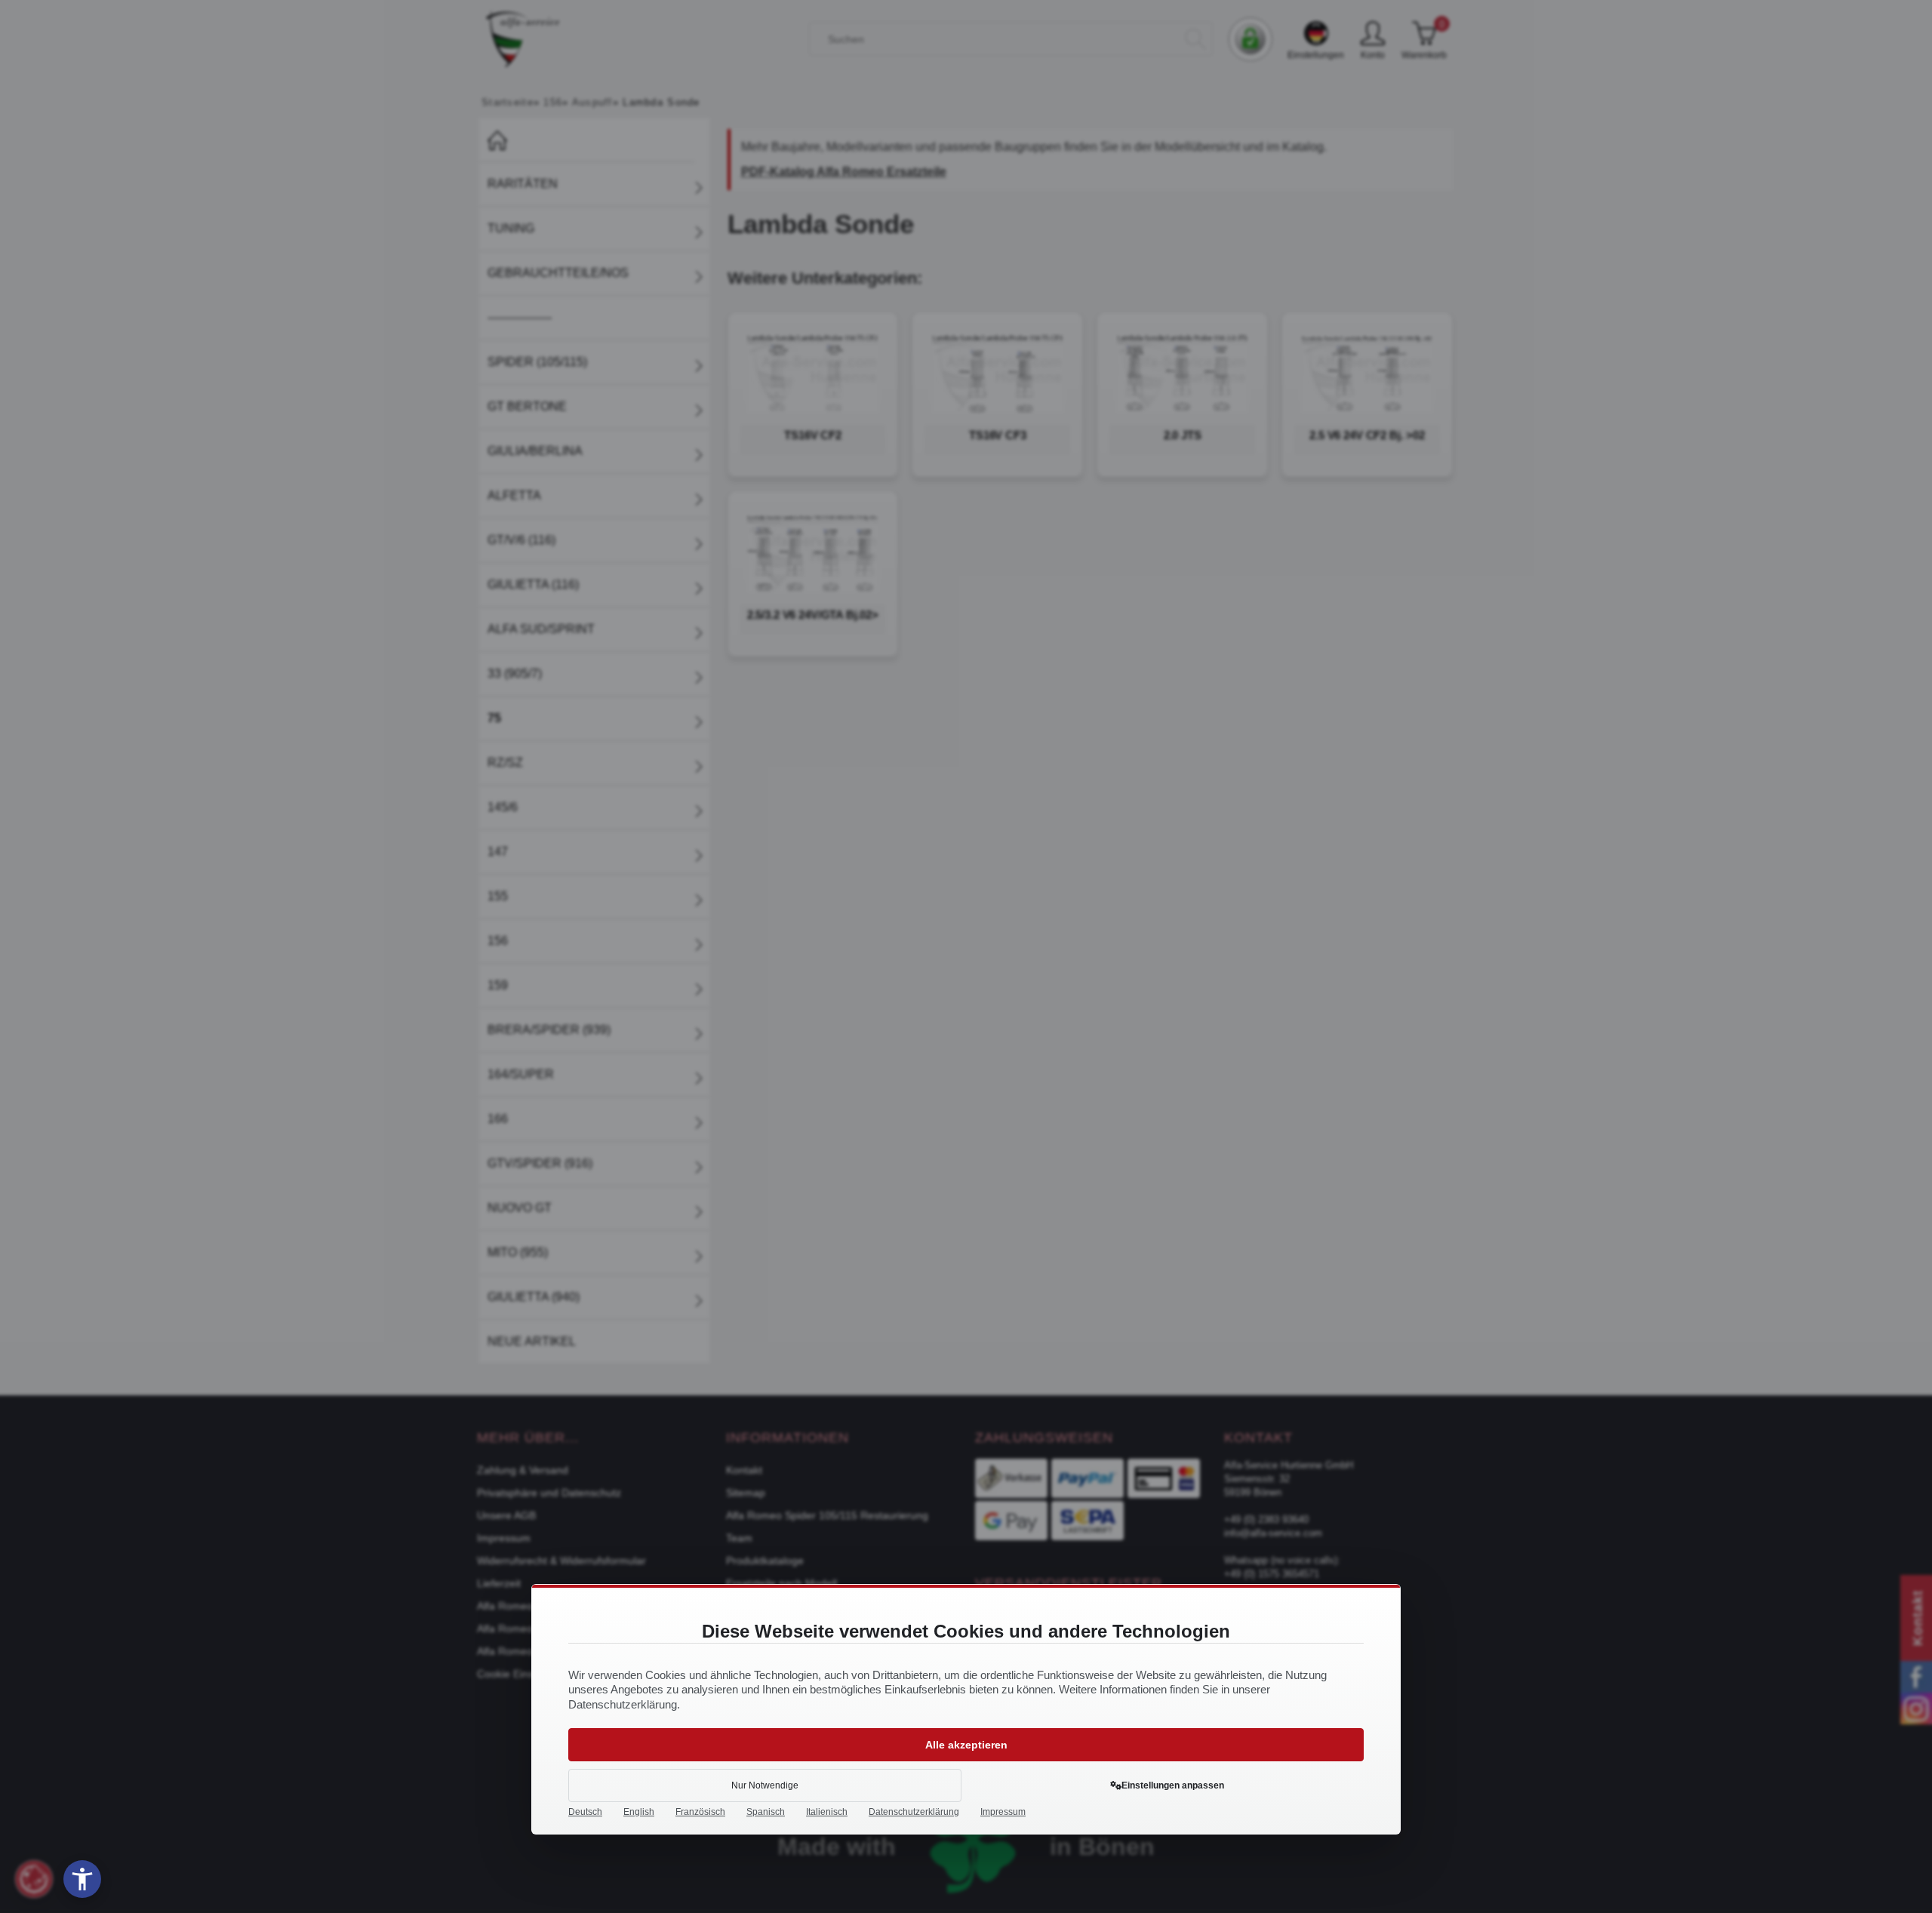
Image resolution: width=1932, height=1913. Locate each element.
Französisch (700, 1812)
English (639, 1812)
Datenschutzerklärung (914, 1812)
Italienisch (827, 1812)
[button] (82, 1879)
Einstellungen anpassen (1173, 1785)
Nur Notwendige (765, 1785)
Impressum (1003, 1812)
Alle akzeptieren (966, 1745)
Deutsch (585, 1812)
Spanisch (766, 1812)
